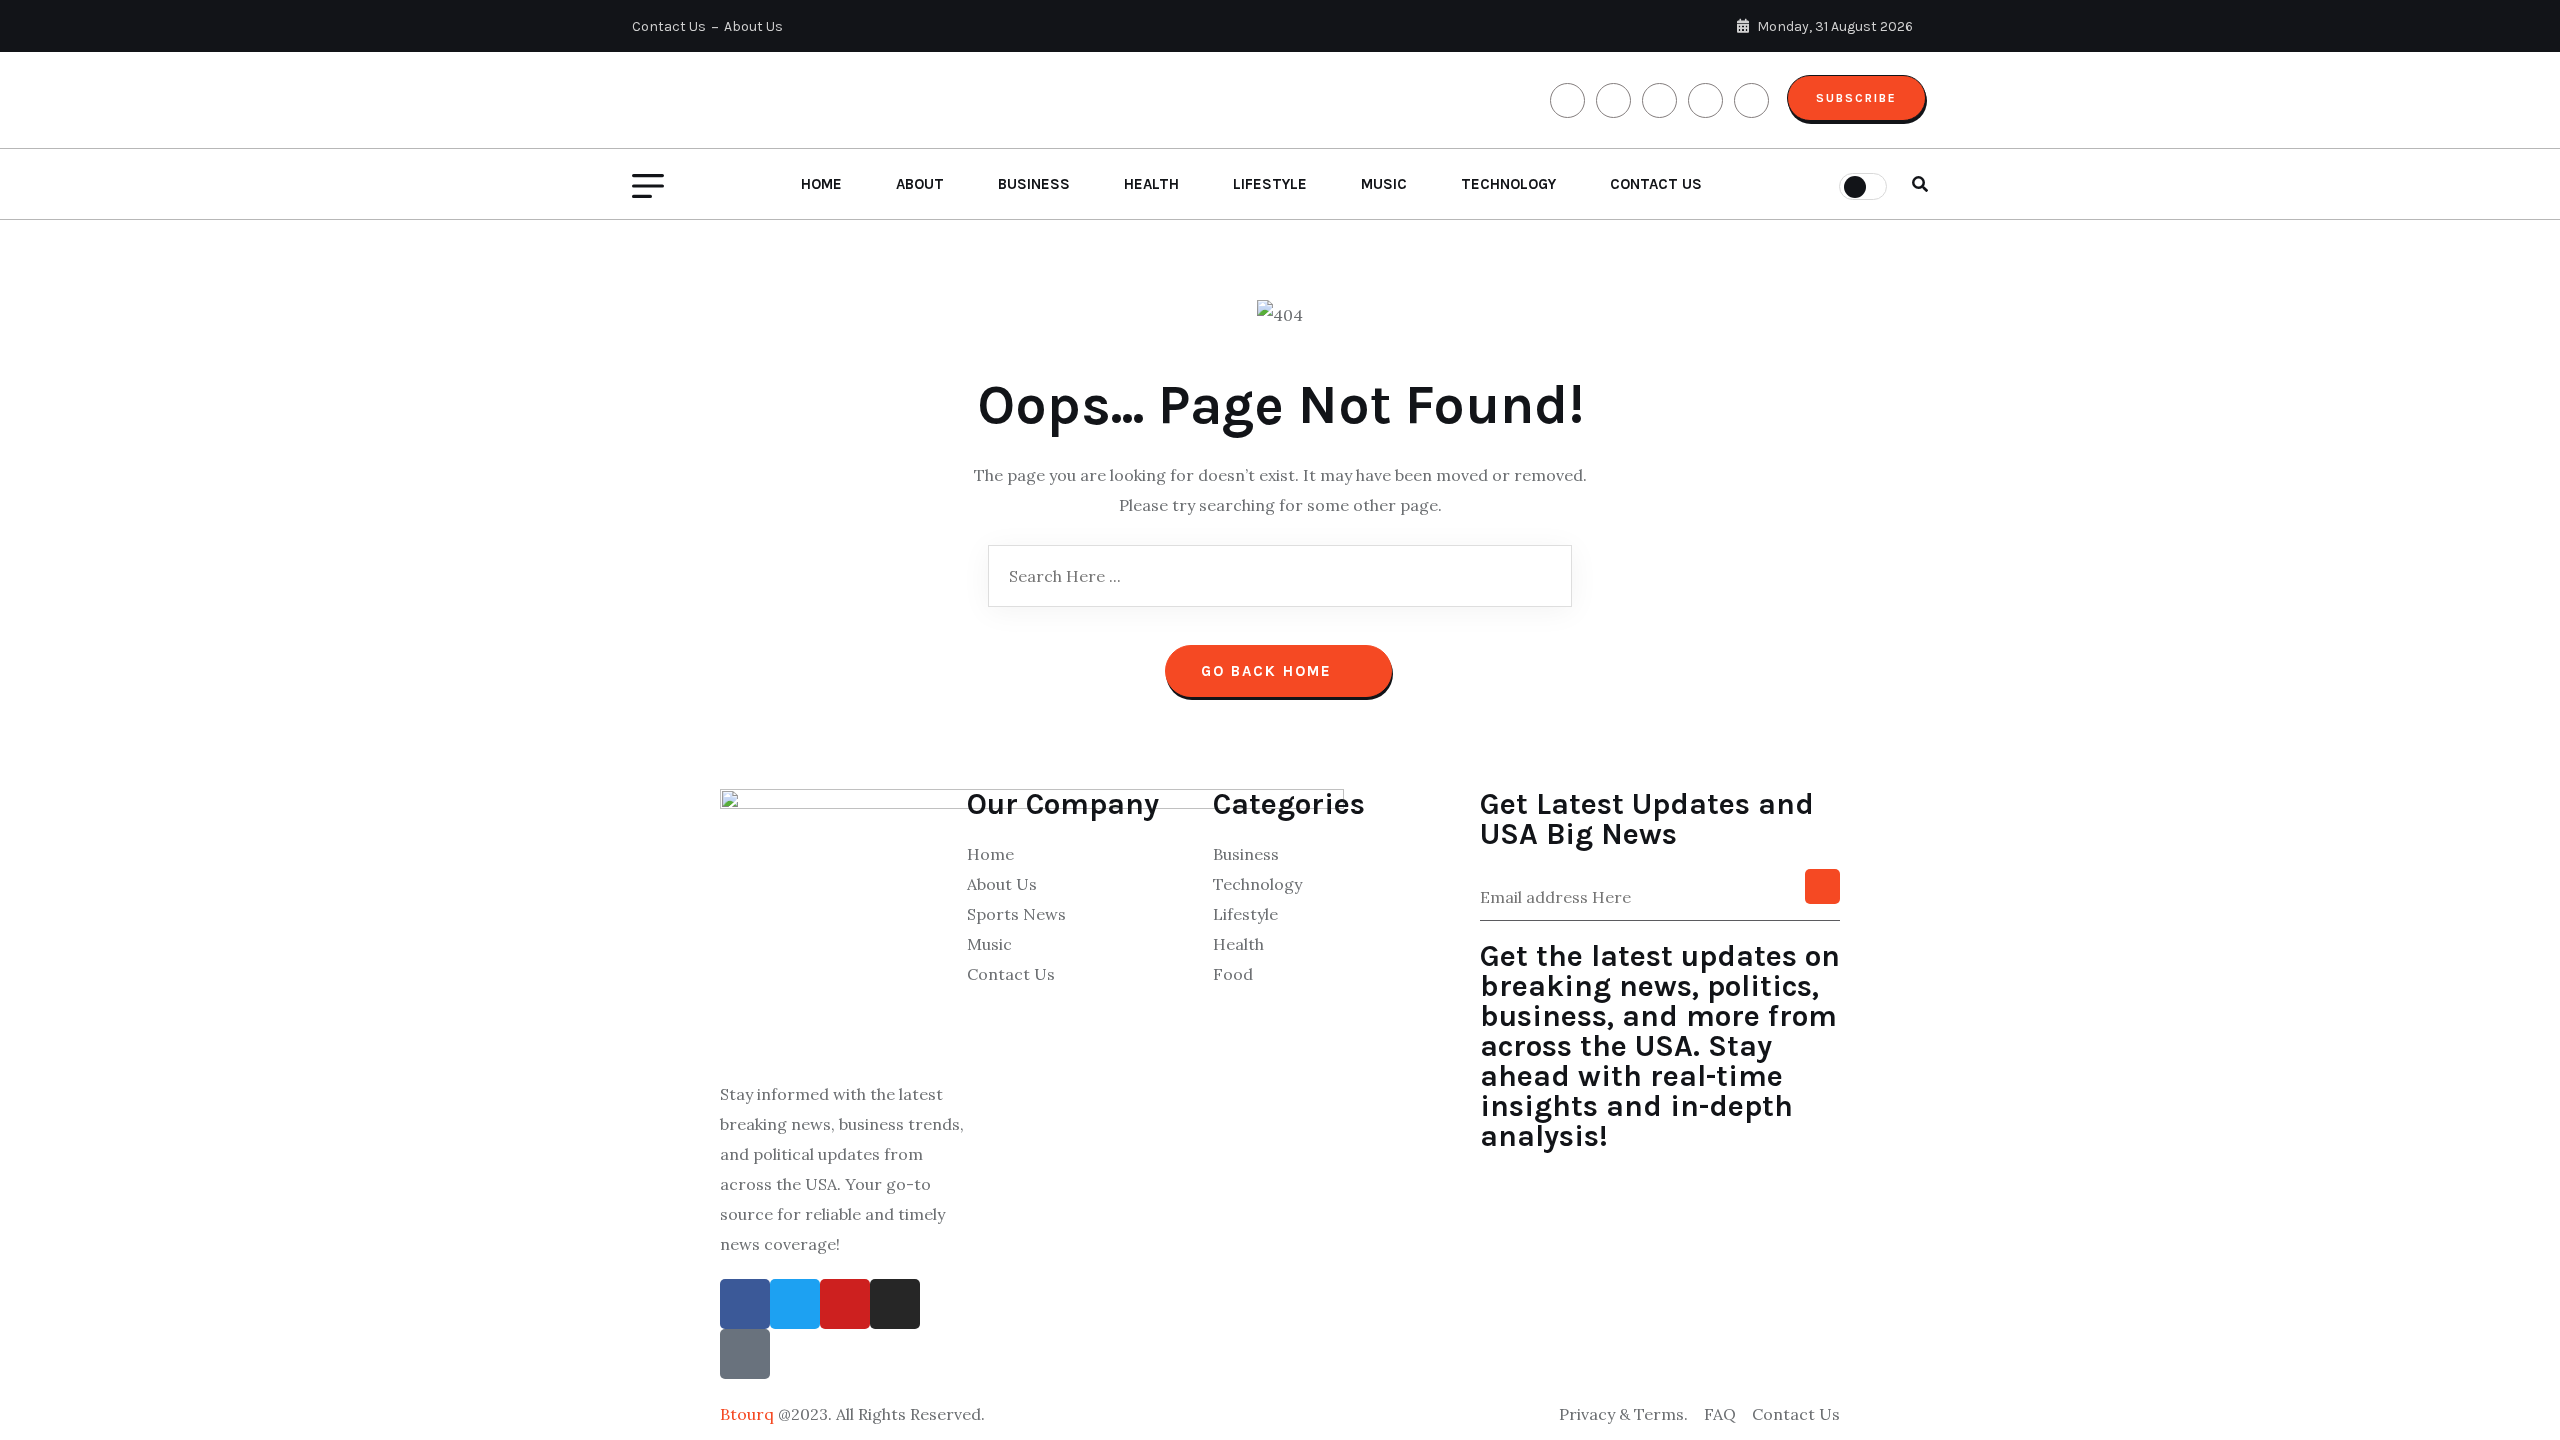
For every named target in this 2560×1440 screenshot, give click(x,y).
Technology (1508, 184)
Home (821, 184)
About (920, 184)
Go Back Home (1269, 671)
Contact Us (669, 26)
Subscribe (1856, 98)
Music (1384, 184)
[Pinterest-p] (745, 1354)
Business (1034, 184)
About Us (753, 26)
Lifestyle (1270, 184)
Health (1151, 184)
